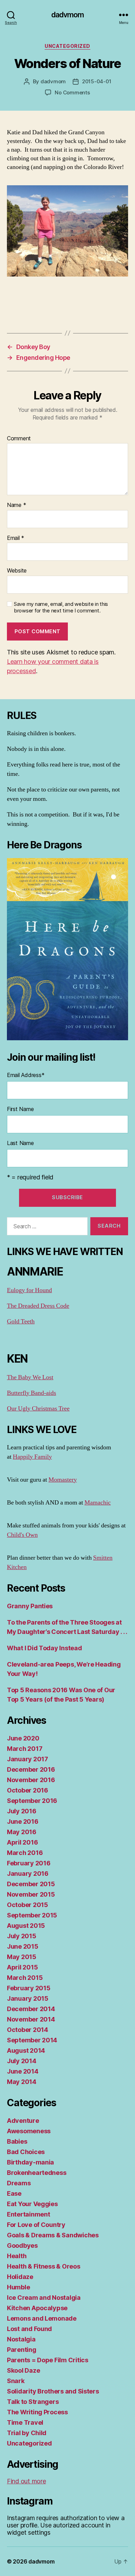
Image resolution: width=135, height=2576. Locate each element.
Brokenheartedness (37, 2173)
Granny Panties (30, 1606)
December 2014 (31, 2009)
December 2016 (31, 1769)
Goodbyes (22, 2245)
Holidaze (20, 2277)
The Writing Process (37, 2412)
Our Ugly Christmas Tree (38, 1409)
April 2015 (22, 1967)
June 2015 (23, 1946)
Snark (16, 2381)
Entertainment (29, 2214)
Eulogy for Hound (29, 1290)
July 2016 (22, 1811)
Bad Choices (26, 2152)
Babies (17, 2141)
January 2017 (28, 1759)
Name (16, 505)
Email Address (26, 1075)
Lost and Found (29, 2329)
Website (17, 571)
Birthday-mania (30, 2162)
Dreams (19, 2183)
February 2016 (29, 1863)
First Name (20, 1109)
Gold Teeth (21, 1321)
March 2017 (25, 1749)
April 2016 (22, 1842)
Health (17, 2256)
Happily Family (32, 1457)
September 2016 (32, 1801)
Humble (18, 2287)
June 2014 (23, 2071)
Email (16, 538)
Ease (14, 2193)
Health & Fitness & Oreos (44, 2266)
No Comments (72, 92)
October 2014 (28, 2030)
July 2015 (22, 1936)
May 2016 (22, 1832)
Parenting (22, 2350)
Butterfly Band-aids (31, 1393)
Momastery (63, 1480)
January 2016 (28, 1874)
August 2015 (26, 1926)
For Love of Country (36, 2225)
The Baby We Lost (30, 1377)
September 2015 (32, 1915)
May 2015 (22, 1957)
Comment (19, 439)
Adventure (23, 2121)
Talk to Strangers (33, 2402)
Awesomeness (29, 2131)
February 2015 (29, 1988)
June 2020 (23, 1738)
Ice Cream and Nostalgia (44, 2298)
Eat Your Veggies (32, 2204)
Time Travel (25, 2422)
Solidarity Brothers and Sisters (53, 2391)
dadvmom (68, 15)
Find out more (26, 2481)
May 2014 (22, 2082)
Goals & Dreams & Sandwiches (53, 2235)
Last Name (20, 1143)
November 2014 (31, 2019)
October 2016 (28, 1790)
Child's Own (22, 1535)
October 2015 (28, 1905)
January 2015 (28, 1998)
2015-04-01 (97, 81)
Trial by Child (27, 2433)
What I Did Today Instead (44, 1648)
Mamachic (98, 1503)
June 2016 (23, 1821)
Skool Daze (23, 2370)
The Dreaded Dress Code (38, 1306)
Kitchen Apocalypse (37, 2308)
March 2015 (25, 1978)
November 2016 (31, 1780)
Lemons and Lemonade (42, 2318)
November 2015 (31, 1894)
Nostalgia (21, 2339)
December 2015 (31, 1884)
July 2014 (22, 2061)
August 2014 (26, 2050)
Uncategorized (67, 46)
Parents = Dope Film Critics (48, 2360)
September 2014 (32, 2040)
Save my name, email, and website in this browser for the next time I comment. (61, 607)
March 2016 (25, 1853)
